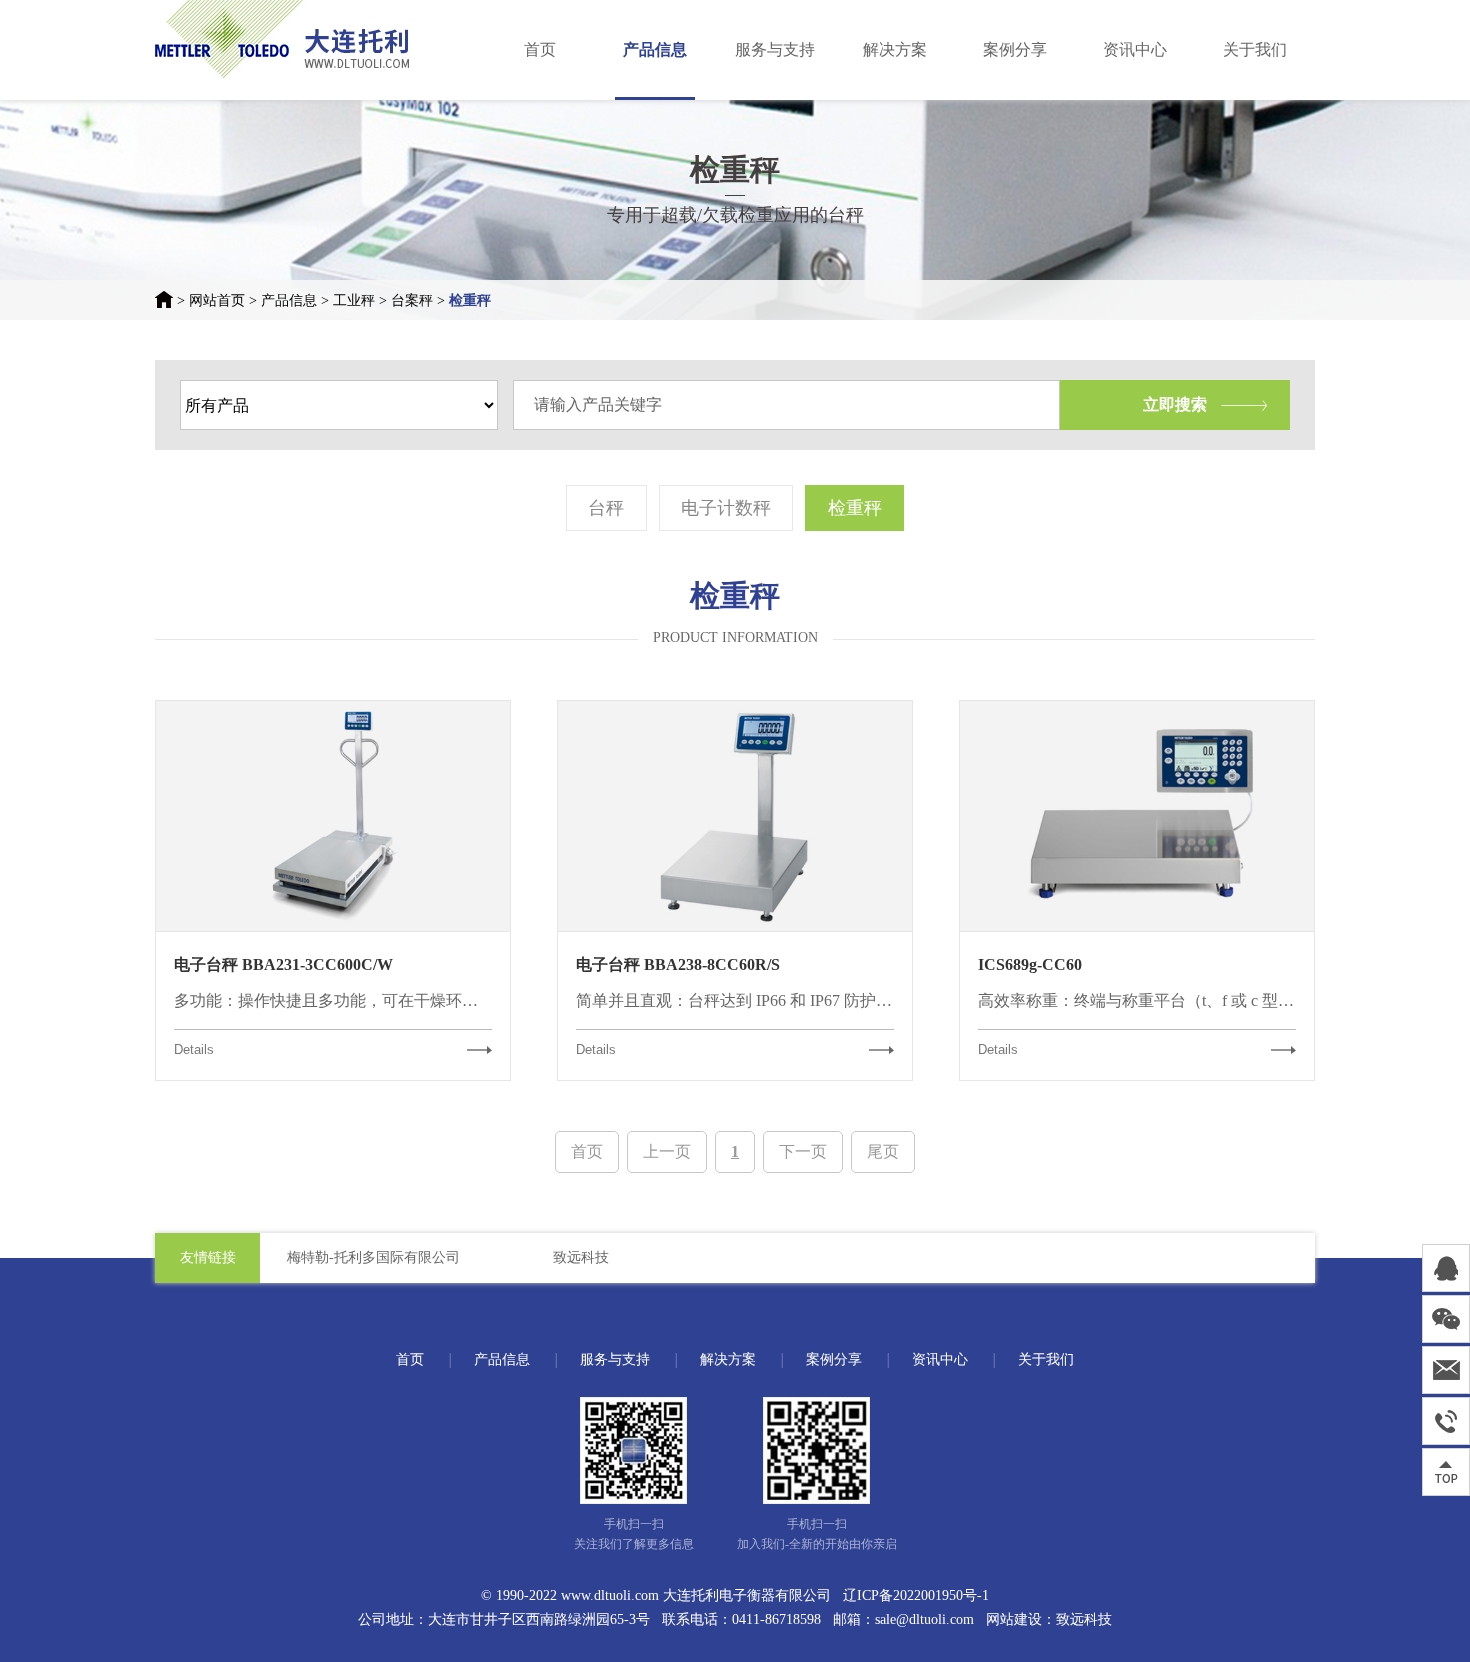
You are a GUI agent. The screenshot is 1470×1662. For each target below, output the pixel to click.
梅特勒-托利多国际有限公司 (373, 1257)
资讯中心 (1135, 49)
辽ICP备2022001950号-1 (916, 1595)
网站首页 (217, 300)
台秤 (606, 508)
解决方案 (895, 49)
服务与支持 (775, 49)
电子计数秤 (726, 508)
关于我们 (1255, 49)
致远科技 (581, 1257)
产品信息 (655, 49)
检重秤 (470, 300)
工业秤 (354, 300)
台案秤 (412, 300)
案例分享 (1015, 49)
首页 (540, 49)
